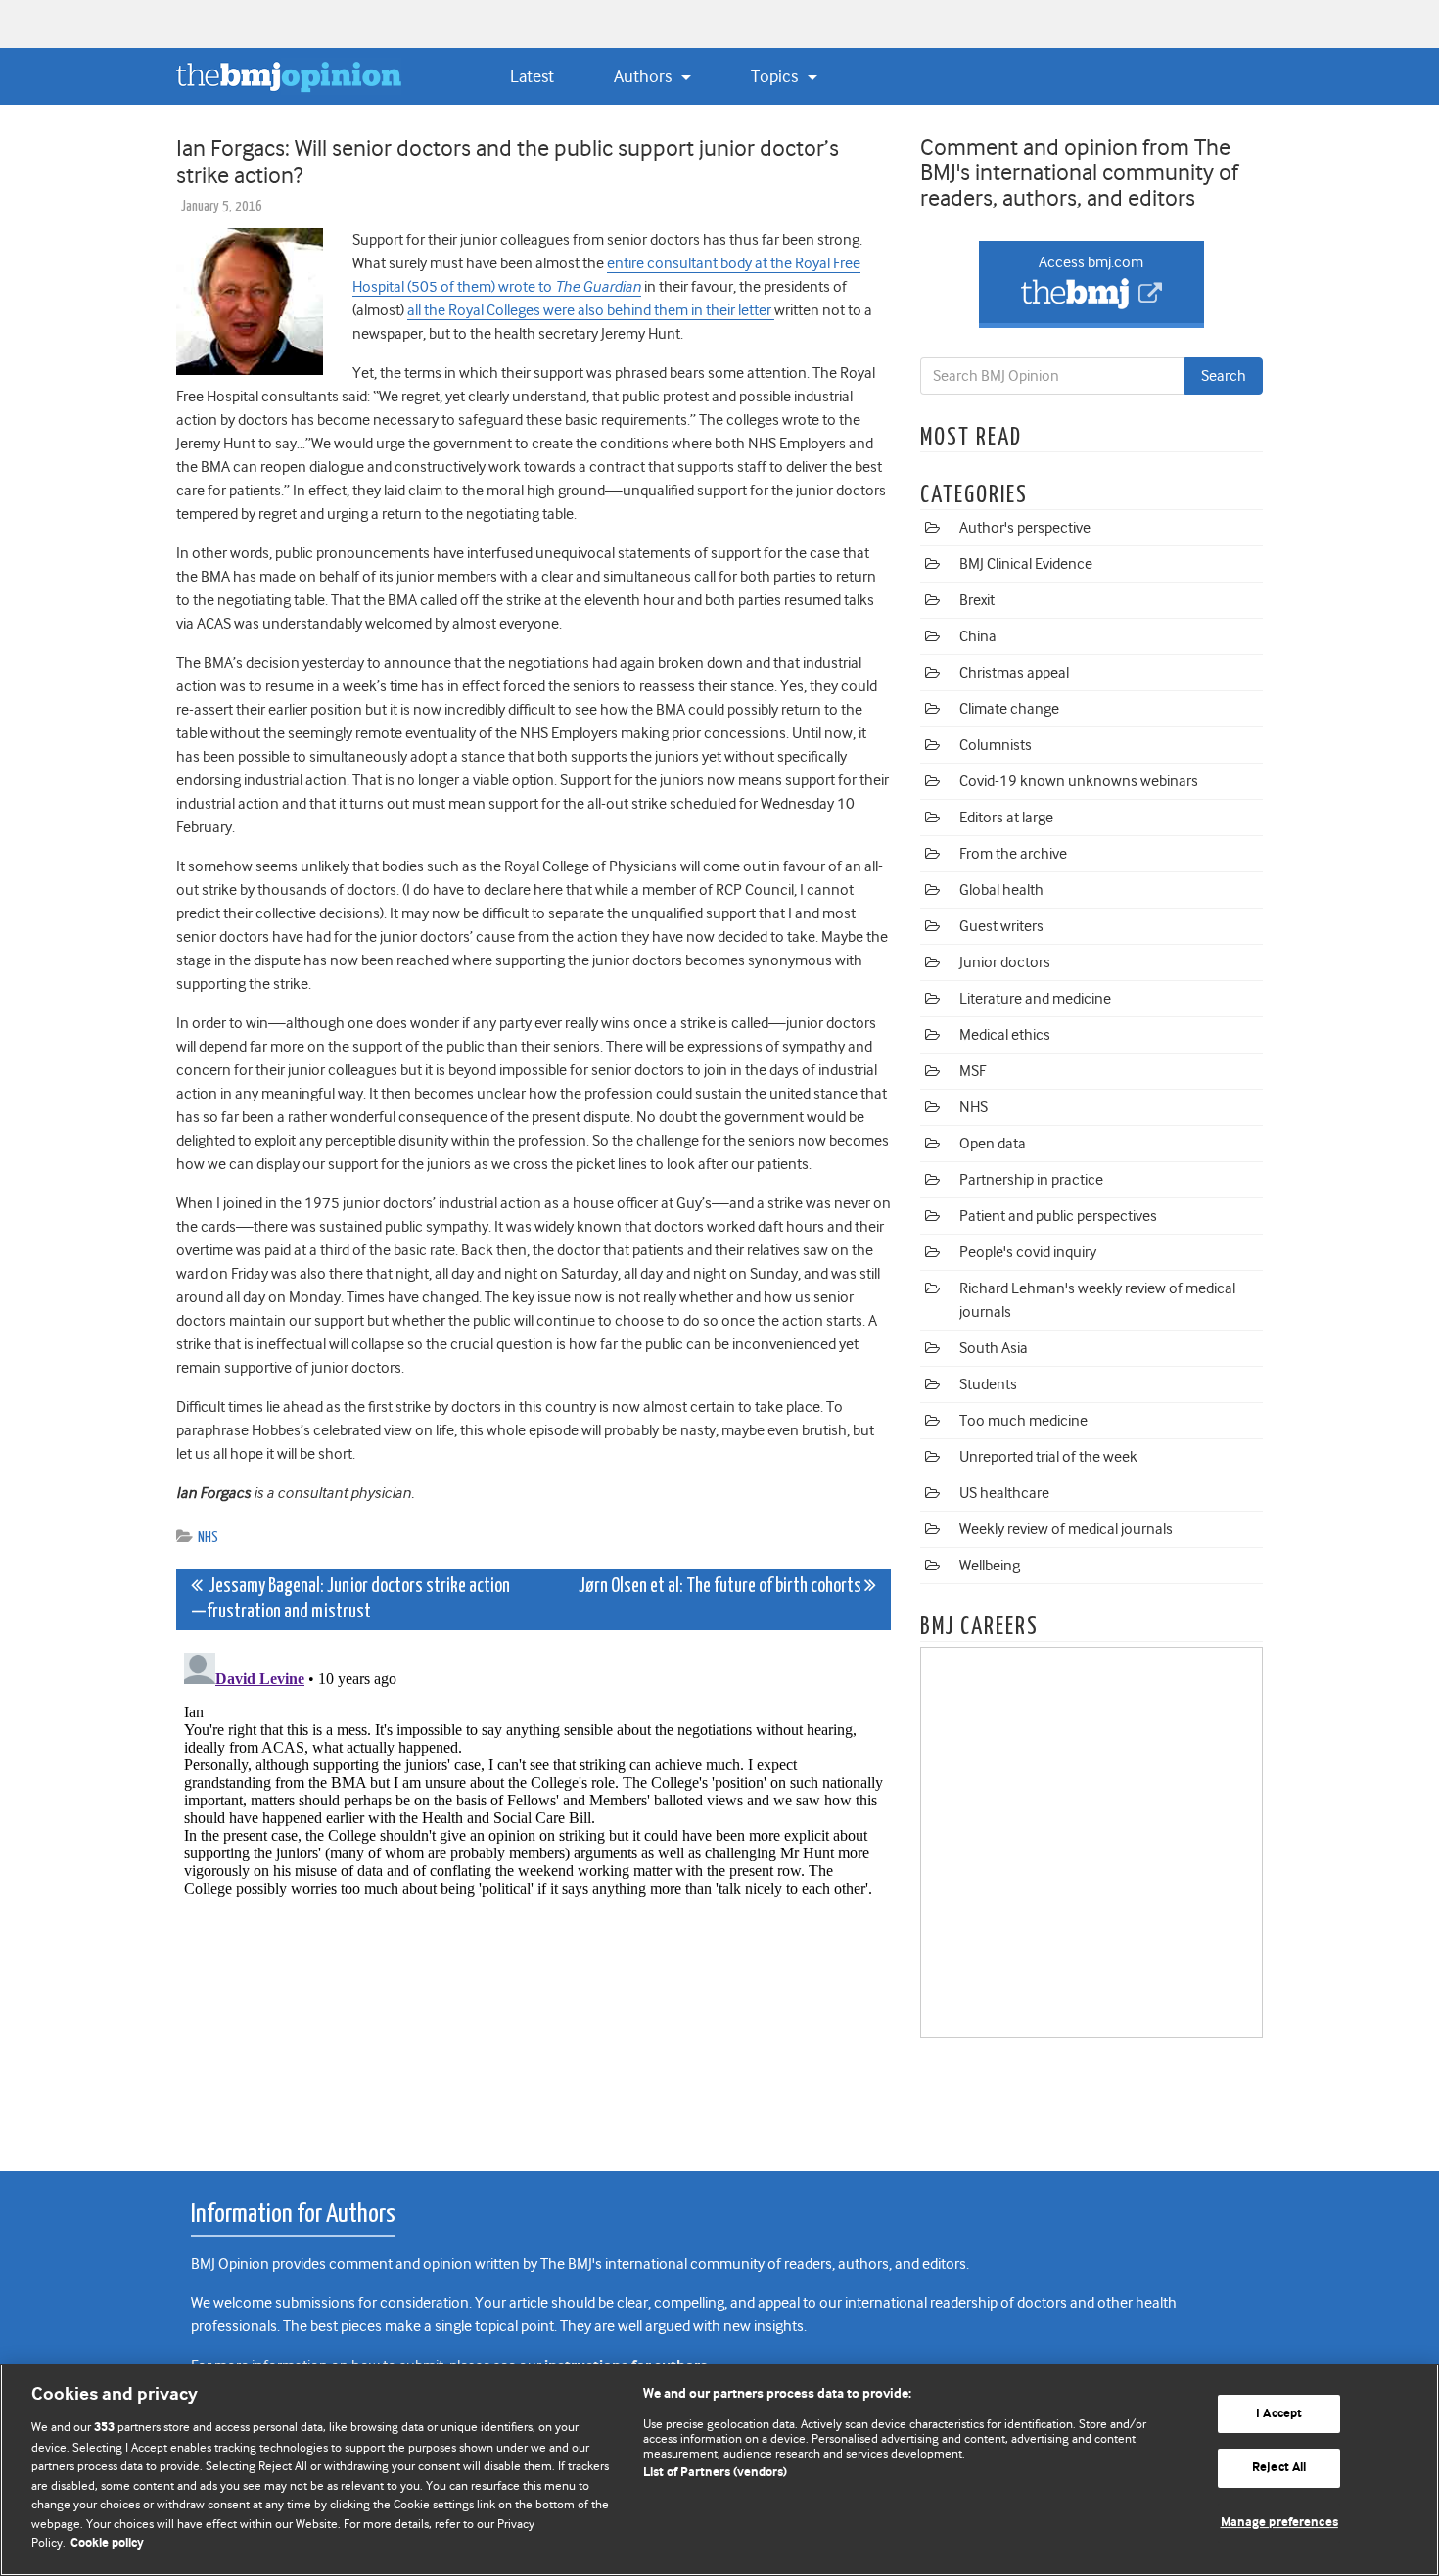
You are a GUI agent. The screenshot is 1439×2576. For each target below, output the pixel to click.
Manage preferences (1279, 2523)
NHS (208, 1538)
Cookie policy (107, 2543)
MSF (973, 1071)
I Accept (1279, 2414)
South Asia (994, 1348)
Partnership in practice (1031, 1180)
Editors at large (1006, 818)
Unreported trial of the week (1048, 1457)
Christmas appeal (1014, 673)
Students (988, 1384)
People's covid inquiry (1028, 1252)
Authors (645, 76)
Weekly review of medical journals (1066, 1529)
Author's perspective (1025, 528)
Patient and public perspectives (1058, 1216)
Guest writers (1001, 926)
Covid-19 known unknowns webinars (1079, 781)
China (978, 636)
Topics (776, 76)
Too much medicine (1023, 1421)
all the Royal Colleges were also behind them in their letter (591, 310)
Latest (532, 76)
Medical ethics (1005, 1035)
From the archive (1013, 854)
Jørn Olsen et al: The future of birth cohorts (721, 1587)
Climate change (1009, 709)
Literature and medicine (1035, 999)
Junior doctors (1005, 962)
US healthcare (1004, 1493)
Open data (993, 1144)
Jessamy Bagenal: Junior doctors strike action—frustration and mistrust (350, 1599)
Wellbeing (990, 1566)
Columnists (996, 745)
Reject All (1279, 2468)
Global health (1001, 890)
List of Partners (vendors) (715, 2473)
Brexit (977, 600)
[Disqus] (534, 1890)
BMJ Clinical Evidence (1026, 564)
